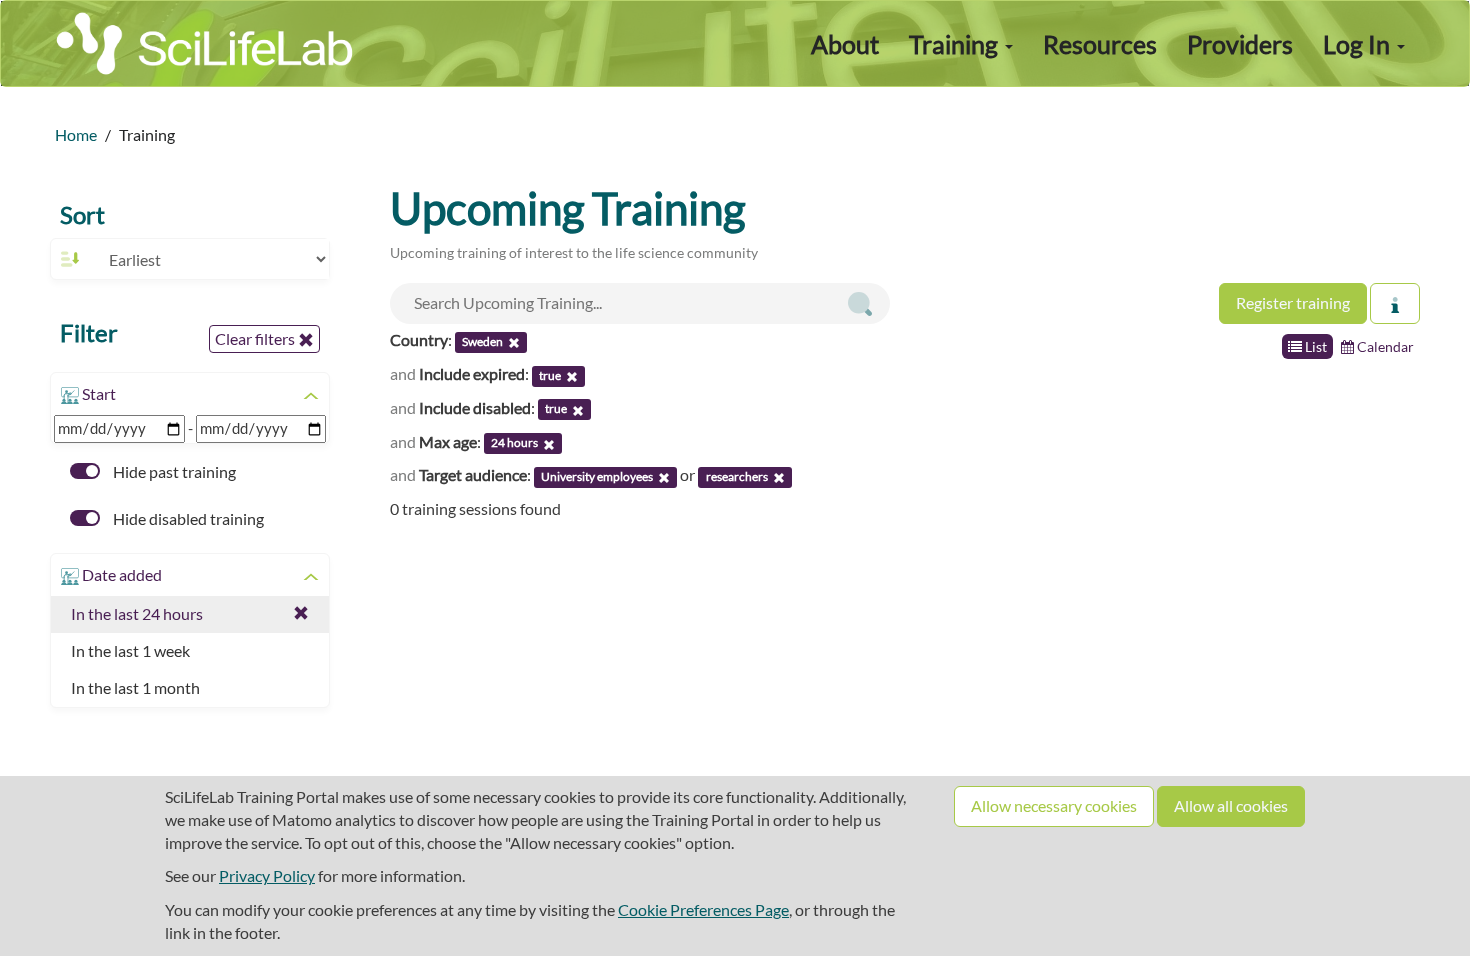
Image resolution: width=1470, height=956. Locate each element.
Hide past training (173, 471)
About (845, 44)
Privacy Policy (267, 875)
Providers (1240, 44)
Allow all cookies (1231, 805)
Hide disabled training (187, 518)
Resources (1100, 44)
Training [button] (956, 44)
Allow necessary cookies (1054, 805)
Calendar (1384, 346)
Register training (1293, 302)
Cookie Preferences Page (703, 909)
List (1314, 346)
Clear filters (256, 338)
